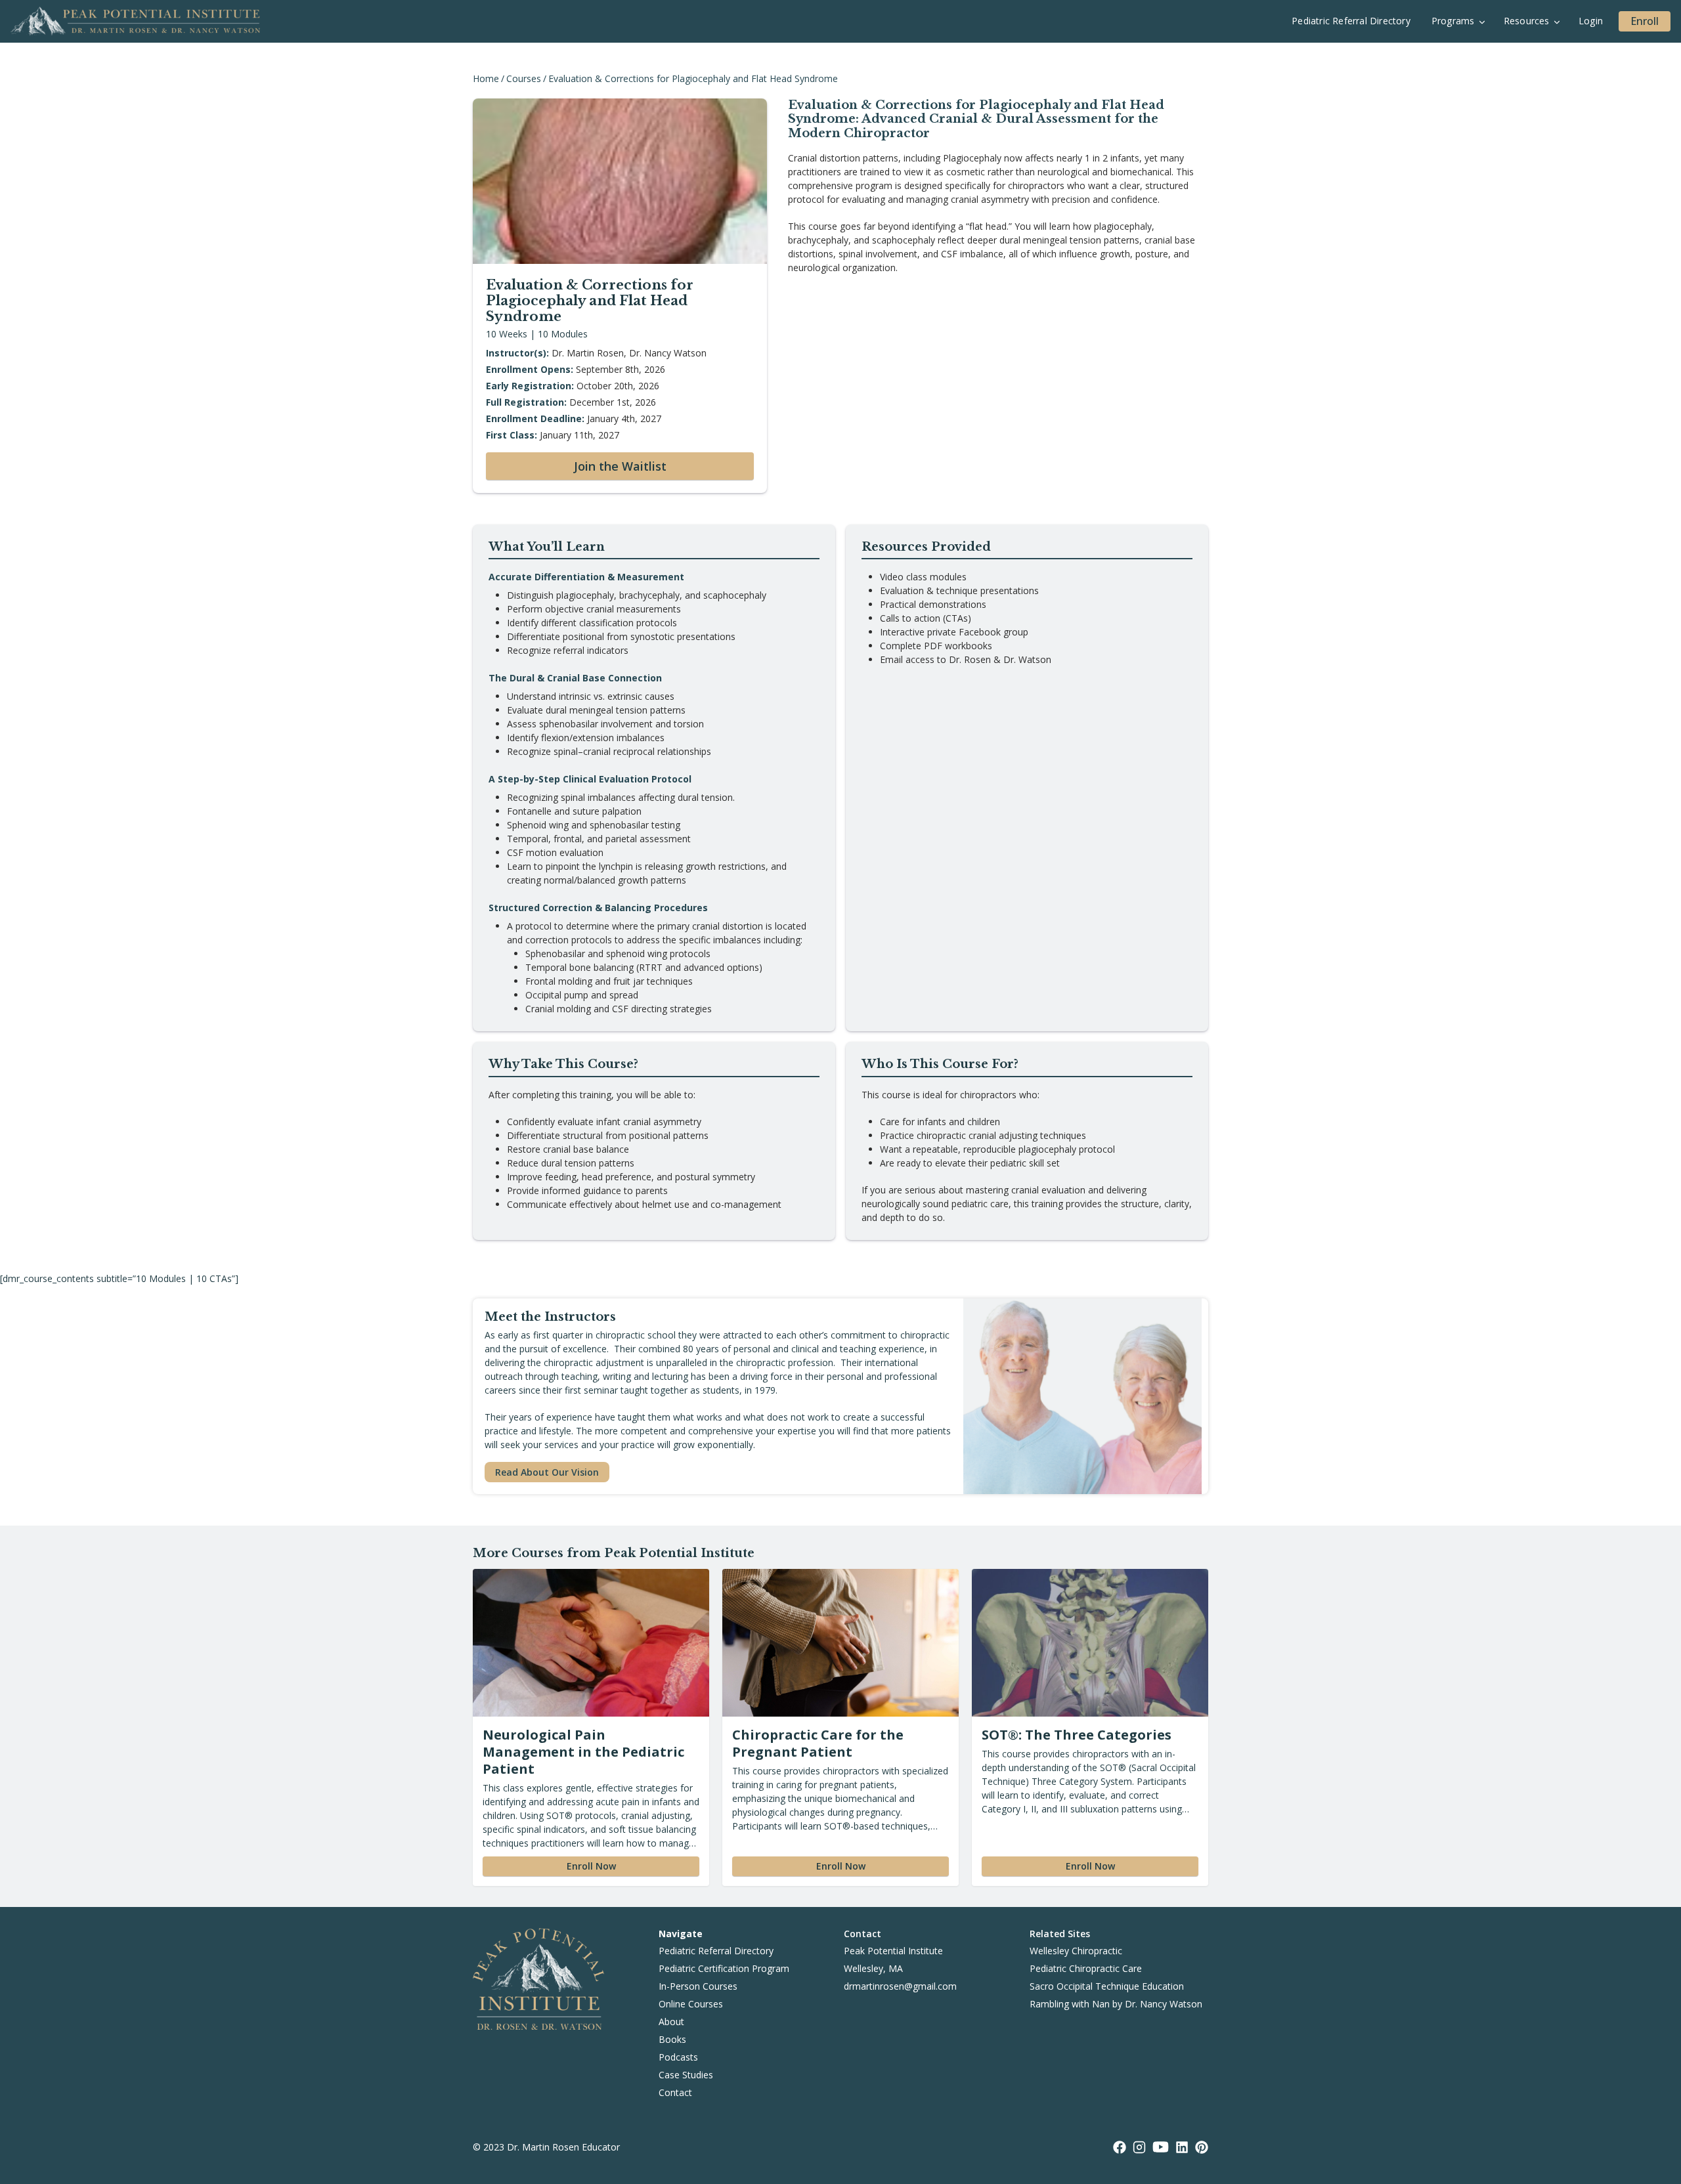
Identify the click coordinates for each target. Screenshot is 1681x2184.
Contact (675, 2092)
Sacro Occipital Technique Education (1107, 1986)
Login (1591, 21)
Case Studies (686, 2075)
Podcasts (678, 2057)
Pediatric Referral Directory (1351, 21)
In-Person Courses (698, 1986)
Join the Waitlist (620, 466)
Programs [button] (1453, 21)
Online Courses (691, 2004)
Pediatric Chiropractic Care (1086, 1968)
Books (672, 2039)
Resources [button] (1527, 21)
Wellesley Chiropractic (1076, 1951)
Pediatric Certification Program (724, 1968)
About (671, 2022)
